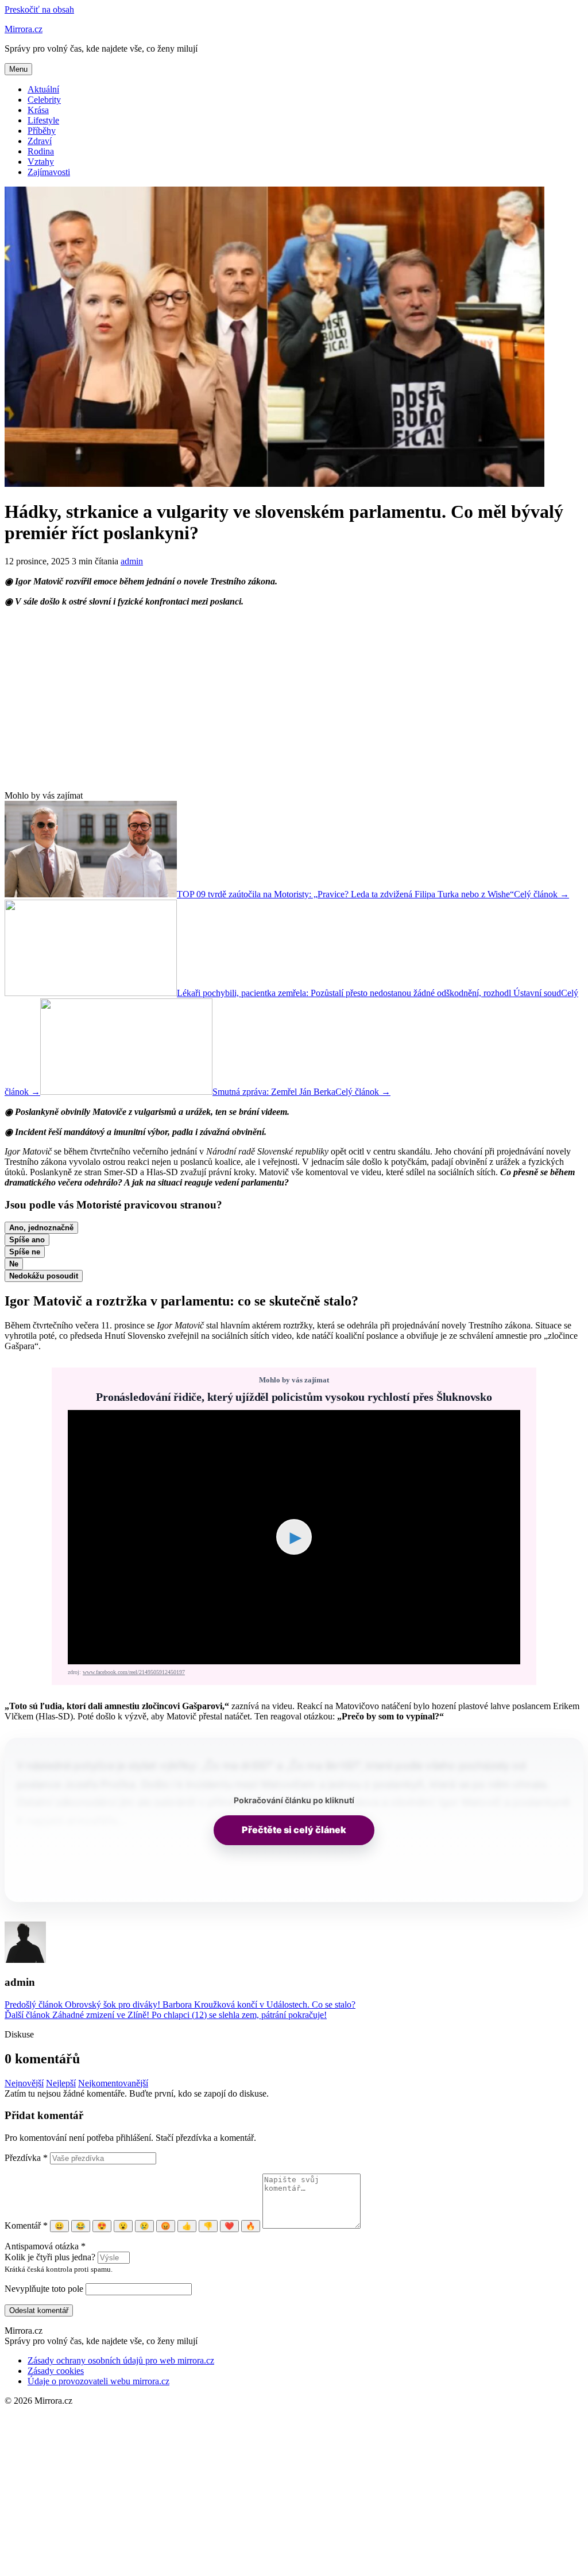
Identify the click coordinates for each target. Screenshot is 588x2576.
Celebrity (44, 100)
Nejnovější (24, 2083)
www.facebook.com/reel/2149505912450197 (134, 1672)
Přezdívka (26, 2158)
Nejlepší (61, 2083)
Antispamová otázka (45, 2246)
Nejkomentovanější (113, 2083)
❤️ (229, 2226)
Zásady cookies (56, 2371)
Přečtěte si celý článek (294, 1830)
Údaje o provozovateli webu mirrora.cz (98, 2381)
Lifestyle (43, 120)
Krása (38, 110)
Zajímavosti (49, 172)
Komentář (26, 2226)
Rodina (41, 151)
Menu (18, 69)
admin (132, 561)
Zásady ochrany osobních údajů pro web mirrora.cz (121, 2360)
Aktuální (43, 89)
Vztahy (41, 162)
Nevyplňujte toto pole (44, 2289)
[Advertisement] (294, 699)
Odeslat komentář (39, 2310)
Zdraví (40, 141)
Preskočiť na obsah (39, 9)
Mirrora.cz (24, 29)
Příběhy (42, 131)
